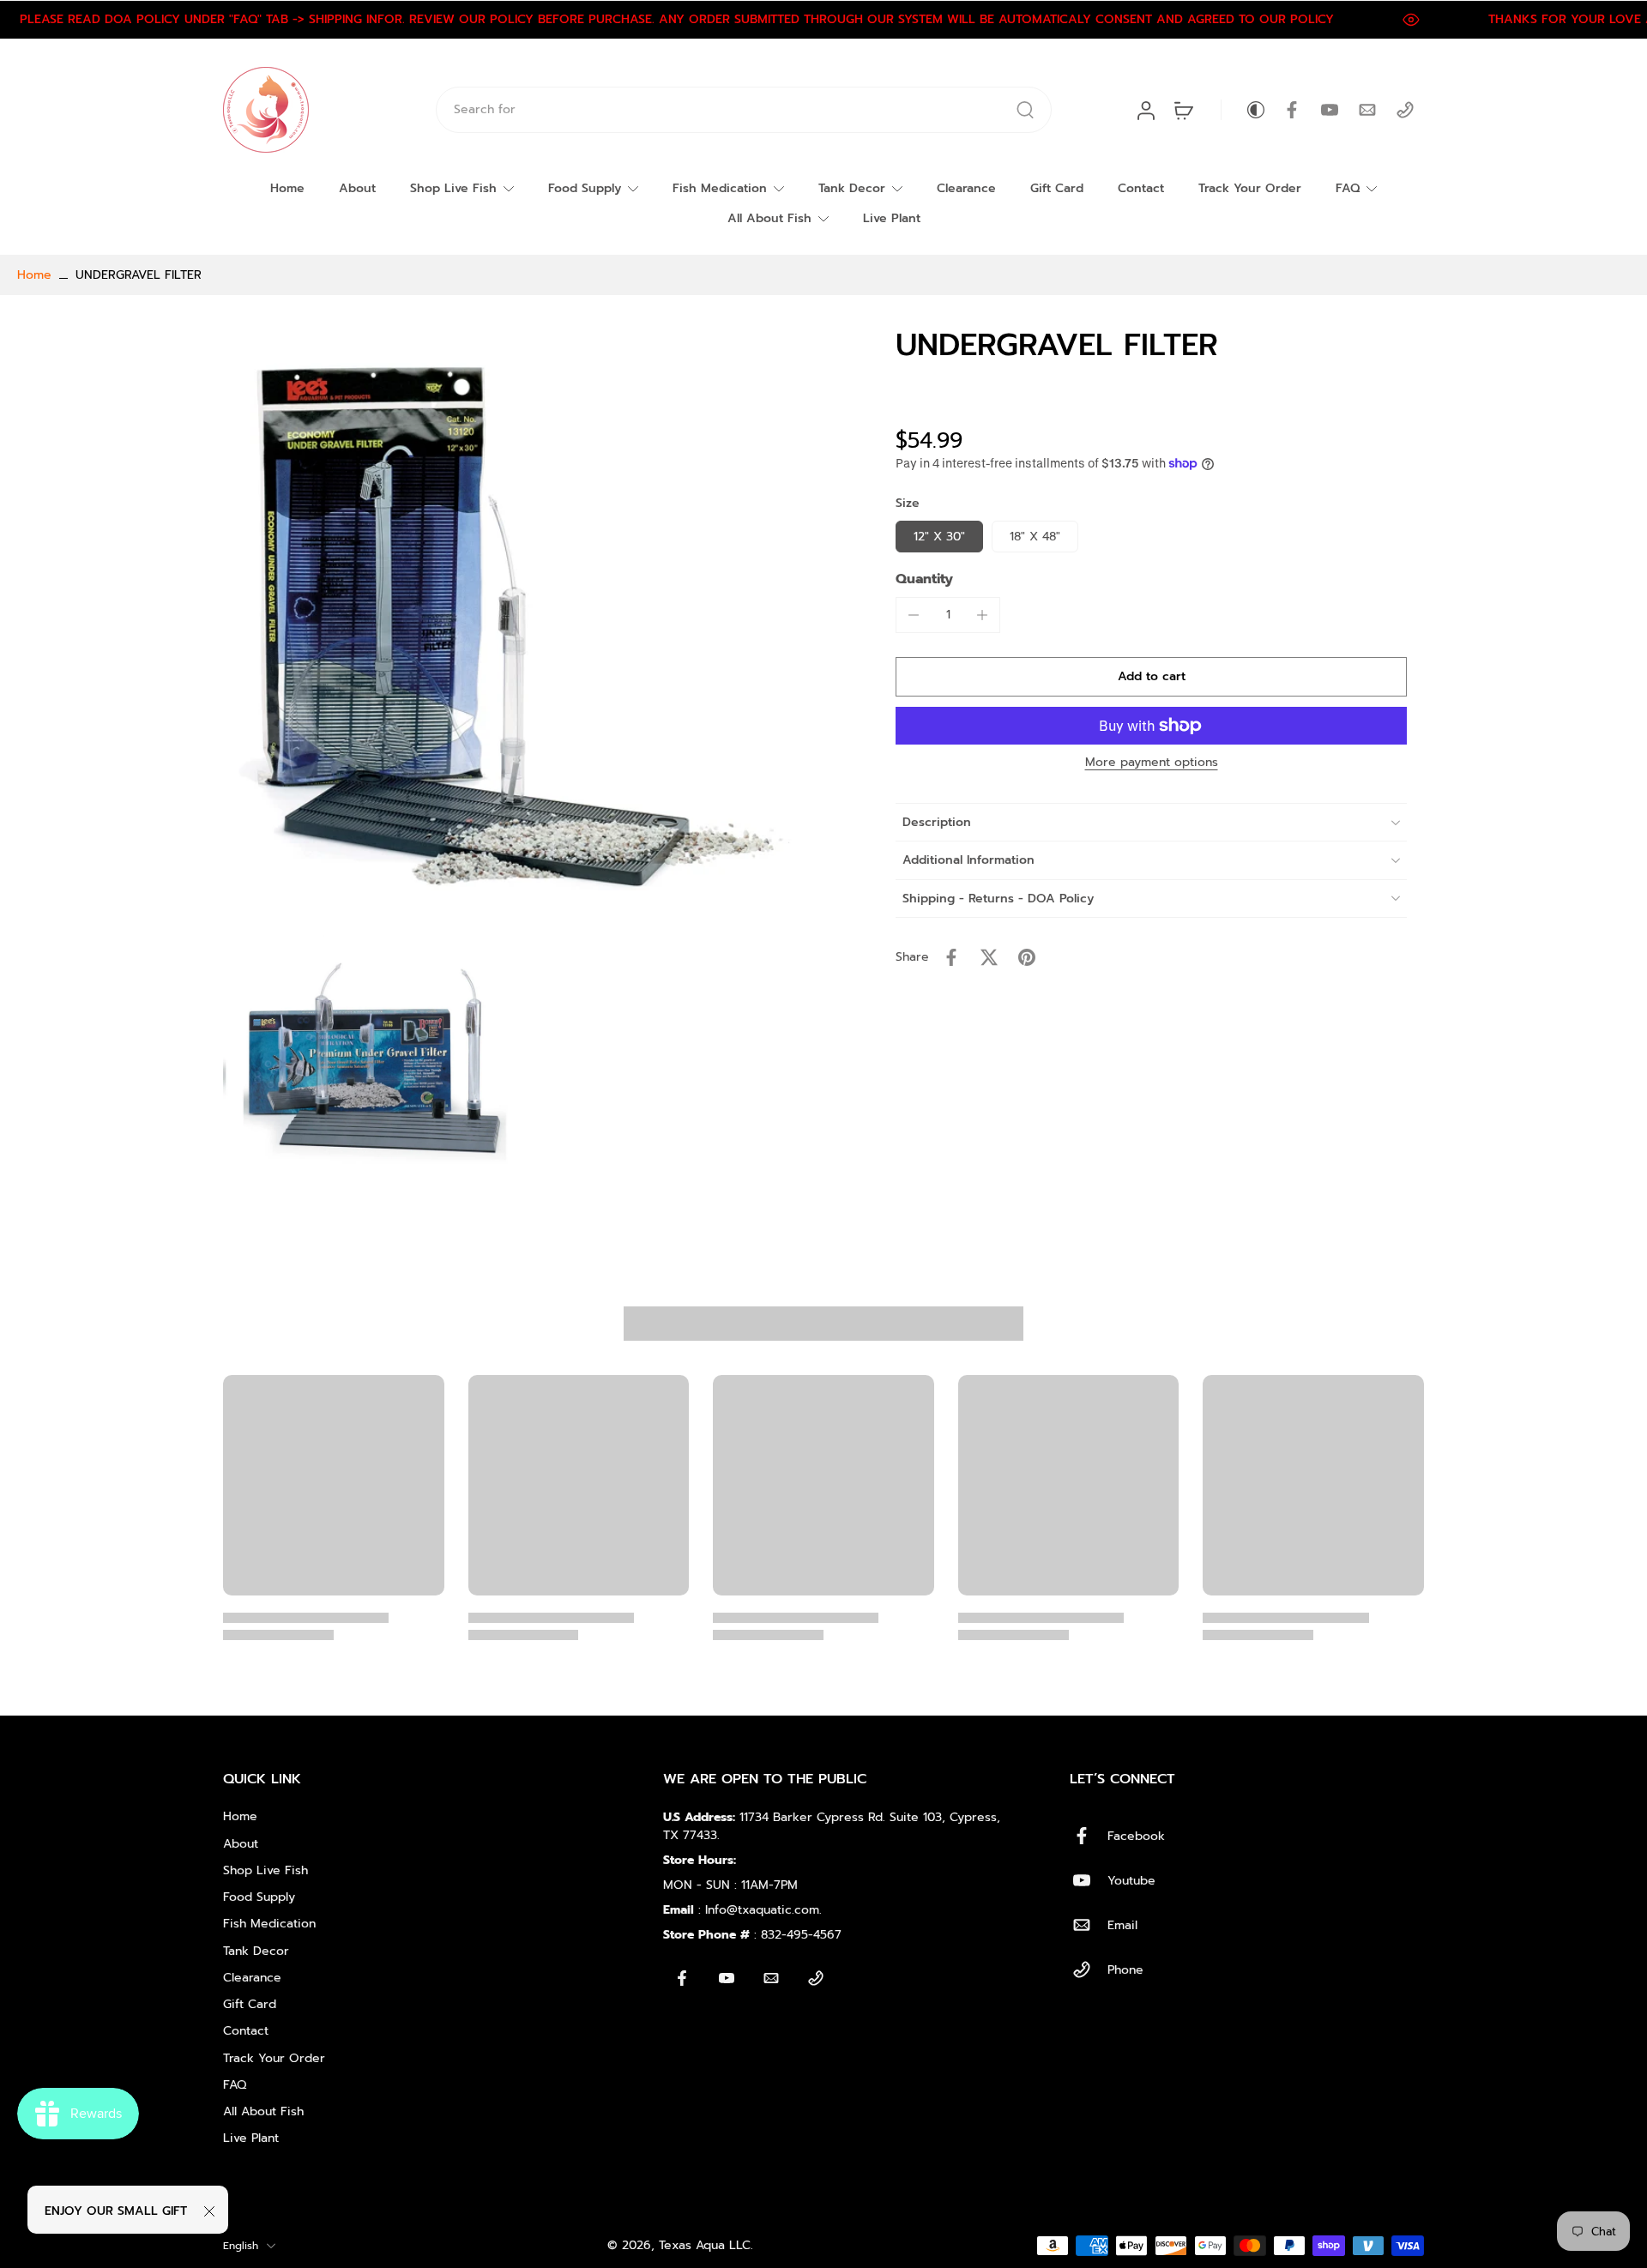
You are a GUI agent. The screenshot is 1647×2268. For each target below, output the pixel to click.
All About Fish (769, 218)
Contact (1141, 188)
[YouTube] (1330, 110)
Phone (1125, 1970)
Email (1122, 1925)
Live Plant (892, 218)
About (357, 188)
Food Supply (585, 188)
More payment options (1152, 764)
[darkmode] (1244, 110)
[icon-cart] (1183, 110)
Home (287, 188)
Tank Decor (852, 188)
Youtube (1131, 1881)
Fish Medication (720, 188)
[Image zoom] (523, 626)
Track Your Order (1250, 188)
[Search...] (1025, 110)
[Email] (1367, 110)
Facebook (1136, 1836)
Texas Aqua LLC (705, 2245)
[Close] (209, 2211)
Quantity (924, 579)
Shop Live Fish (453, 188)
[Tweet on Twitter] (989, 957)
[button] (1151, 677)
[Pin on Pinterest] (1027, 957)
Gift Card (1057, 188)
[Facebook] (1292, 110)
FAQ (1348, 188)
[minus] (914, 615)
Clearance (966, 188)
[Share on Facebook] (951, 957)
